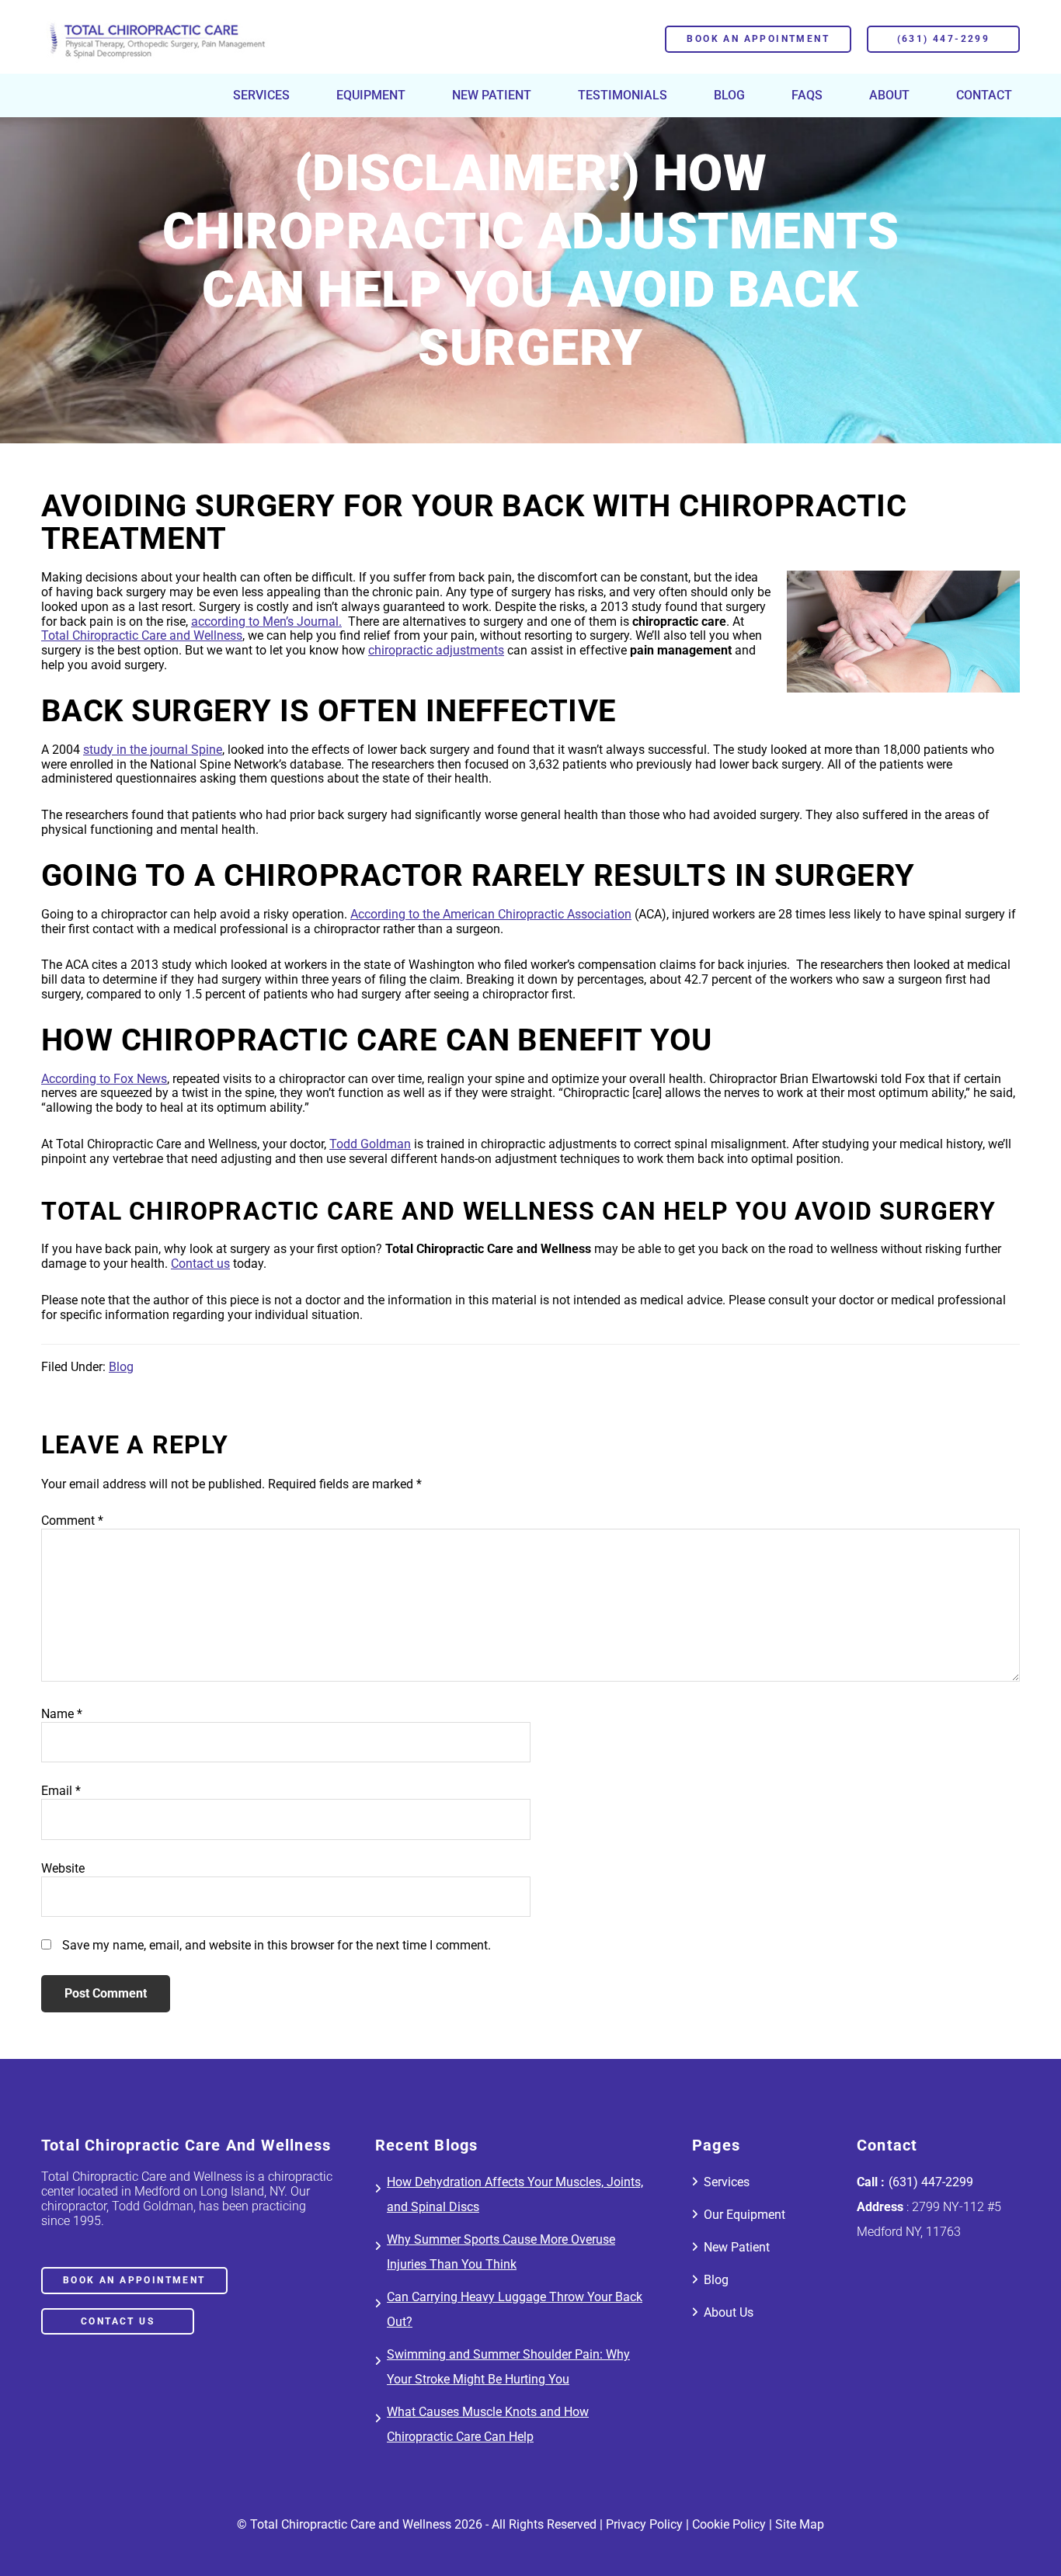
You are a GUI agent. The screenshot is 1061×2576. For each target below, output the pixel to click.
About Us (729, 2313)
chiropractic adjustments (436, 650)
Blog (121, 1367)
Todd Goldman (370, 1144)
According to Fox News (104, 1079)
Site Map (800, 2524)
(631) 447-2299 (944, 39)
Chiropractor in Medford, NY (157, 39)
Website (63, 1869)
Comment (72, 1521)
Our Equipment (744, 2215)
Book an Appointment (758, 39)
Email (61, 1791)
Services (727, 2183)
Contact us (200, 1264)
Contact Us (118, 2322)
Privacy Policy (644, 2524)
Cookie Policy (729, 2524)
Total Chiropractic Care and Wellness (142, 635)
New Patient (737, 2248)
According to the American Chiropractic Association (491, 914)
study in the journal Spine (153, 750)
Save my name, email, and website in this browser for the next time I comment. (277, 1945)
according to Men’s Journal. (266, 621)
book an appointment (134, 2281)
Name (62, 1714)
